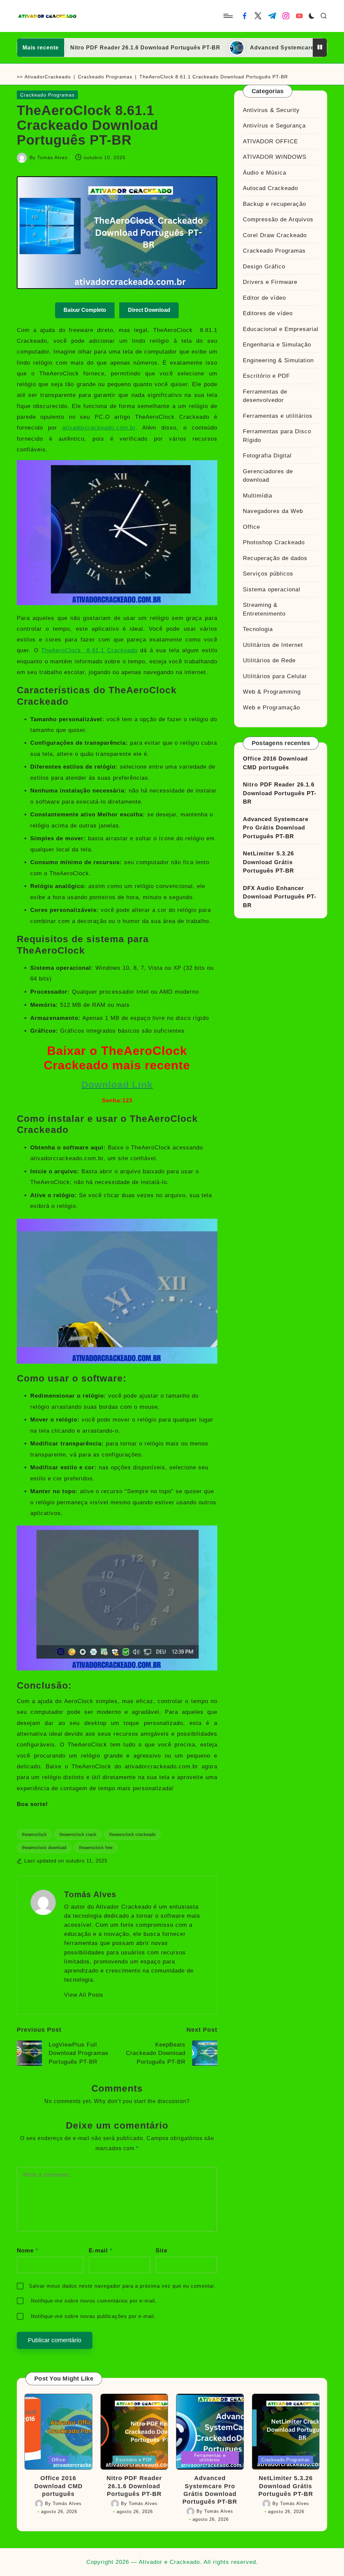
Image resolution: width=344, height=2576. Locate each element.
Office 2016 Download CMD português (275, 763)
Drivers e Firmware (270, 282)
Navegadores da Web (273, 511)
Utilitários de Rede (269, 660)
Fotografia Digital (267, 456)
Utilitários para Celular (275, 676)
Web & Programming (272, 692)
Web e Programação (271, 708)
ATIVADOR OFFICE (270, 141)
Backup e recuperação (274, 204)
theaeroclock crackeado (132, 1834)
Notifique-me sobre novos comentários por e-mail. (94, 2301)
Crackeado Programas (105, 77)
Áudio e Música (265, 173)
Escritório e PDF (266, 376)
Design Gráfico (264, 267)
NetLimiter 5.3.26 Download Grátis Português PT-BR (268, 862)
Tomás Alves (90, 1894)
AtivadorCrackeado (48, 77)
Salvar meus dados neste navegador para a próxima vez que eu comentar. (122, 2286)
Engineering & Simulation (278, 360)
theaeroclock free (96, 1848)
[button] (84, 1995)
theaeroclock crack (78, 1834)
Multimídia (257, 496)
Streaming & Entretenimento (264, 609)
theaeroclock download (44, 1848)
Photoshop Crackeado (274, 542)
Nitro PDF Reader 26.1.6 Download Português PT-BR (97, 48)
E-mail (101, 2251)
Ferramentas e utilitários (278, 416)
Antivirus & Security (271, 110)
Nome (28, 2251)
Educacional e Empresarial (281, 329)
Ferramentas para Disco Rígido (277, 436)
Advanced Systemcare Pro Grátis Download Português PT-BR (276, 828)
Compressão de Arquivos (278, 219)
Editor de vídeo (264, 298)
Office (251, 527)
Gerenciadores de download (268, 476)
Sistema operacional (272, 590)
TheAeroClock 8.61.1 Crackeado (89, 650)
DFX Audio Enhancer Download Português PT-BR (280, 897)
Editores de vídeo (268, 313)
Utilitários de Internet (273, 645)
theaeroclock (34, 1834)
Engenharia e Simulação (277, 345)
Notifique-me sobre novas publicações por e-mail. (93, 2316)
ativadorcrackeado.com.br (99, 428)
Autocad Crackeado (270, 188)
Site (161, 2251)
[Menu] (228, 16)
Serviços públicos (268, 574)
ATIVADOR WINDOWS (275, 157)
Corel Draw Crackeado (275, 235)
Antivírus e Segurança (274, 126)
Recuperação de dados (275, 558)
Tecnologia (258, 629)
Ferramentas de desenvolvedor (265, 396)
